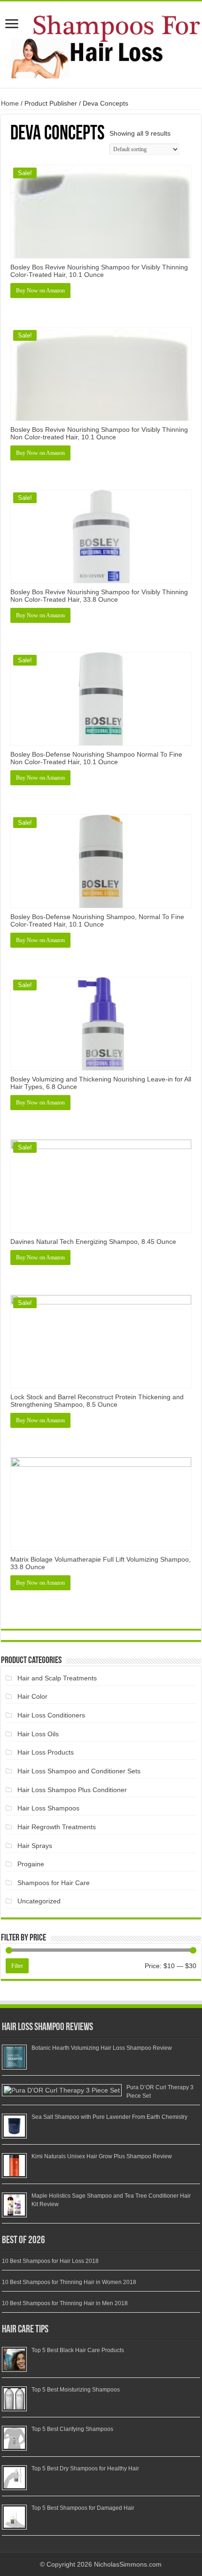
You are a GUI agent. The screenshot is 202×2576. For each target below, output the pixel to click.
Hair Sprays (35, 1846)
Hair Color (32, 1696)
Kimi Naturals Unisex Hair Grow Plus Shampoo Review (102, 2156)
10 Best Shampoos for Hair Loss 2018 (50, 2261)
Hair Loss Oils (38, 1734)
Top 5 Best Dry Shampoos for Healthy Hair (85, 2469)
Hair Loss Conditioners (51, 1715)
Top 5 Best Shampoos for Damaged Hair (83, 2508)
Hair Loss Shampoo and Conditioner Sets (79, 1771)
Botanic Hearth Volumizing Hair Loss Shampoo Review (102, 2048)
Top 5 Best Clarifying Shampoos (72, 2429)
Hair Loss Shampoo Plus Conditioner (72, 1790)
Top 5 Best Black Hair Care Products (78, 2350)
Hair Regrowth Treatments (57, 1827)
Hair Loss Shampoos (48, 1808)
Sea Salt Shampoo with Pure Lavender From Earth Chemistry (109, 2117)
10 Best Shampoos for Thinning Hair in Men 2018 (65, 2303)
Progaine (31, 1864)
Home (10, 103)
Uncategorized (39, 1901)
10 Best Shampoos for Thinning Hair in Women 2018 (69, 2282)
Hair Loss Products (46, 1752)
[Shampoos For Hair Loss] (101, 43)
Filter (17, 1966)
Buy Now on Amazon (40, 291)
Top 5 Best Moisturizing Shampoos (76, 2390)
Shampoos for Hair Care (54, 1883)
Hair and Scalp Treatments (57, 1678)
